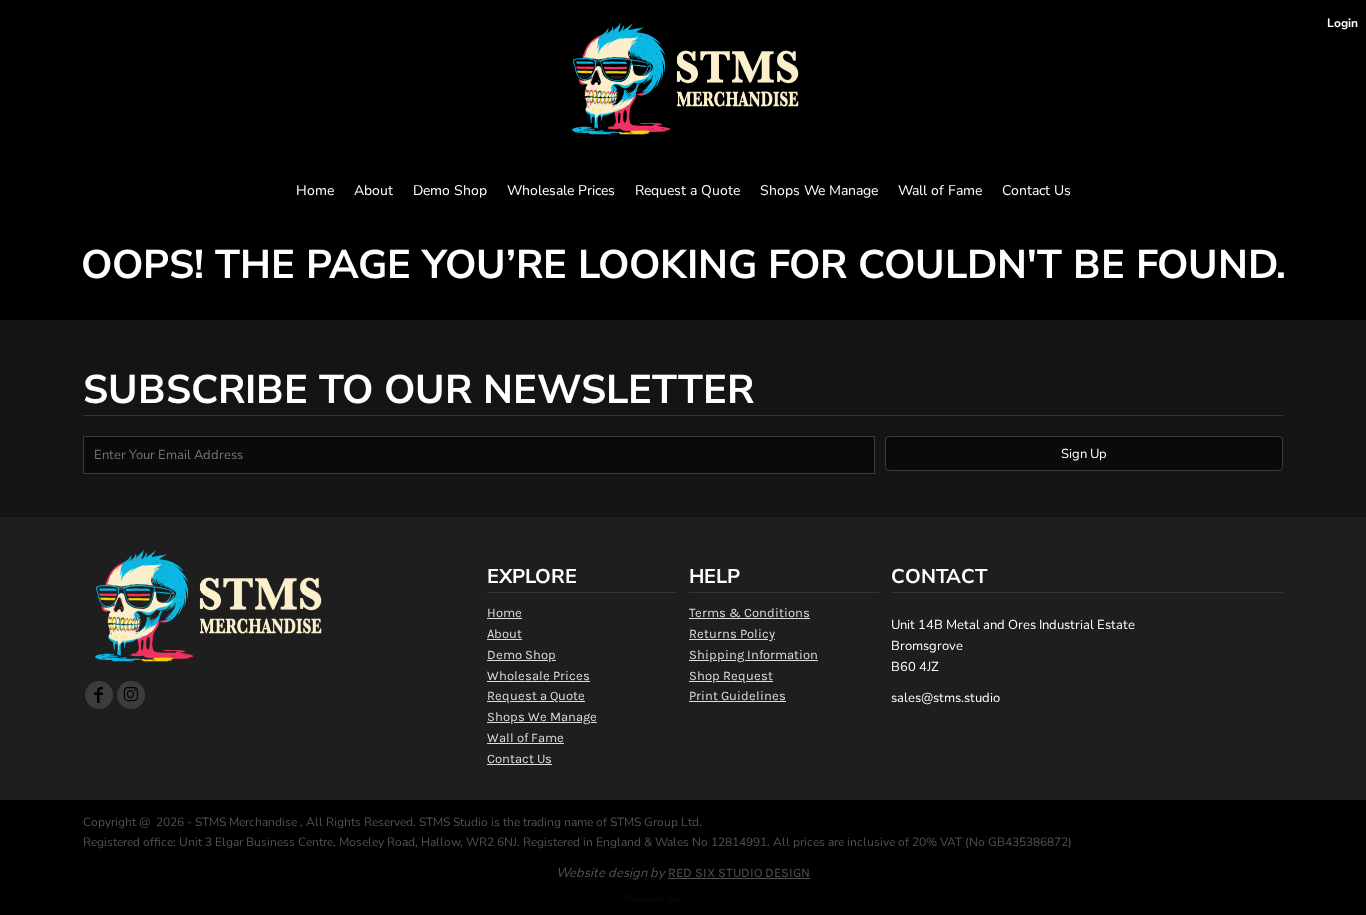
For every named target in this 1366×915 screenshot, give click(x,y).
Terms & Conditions (749, 612)
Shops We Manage (542, 716)
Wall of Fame (525, 737)
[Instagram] (131, 695)
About (504, 633)
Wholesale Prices (538, 675)
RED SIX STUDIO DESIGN (739, 872)
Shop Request (731, 675)
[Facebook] (99, 695)
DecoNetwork (712, 900)
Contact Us (519, 758)
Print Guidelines (737, 695)
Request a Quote (536, 695)
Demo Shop (521, 654)
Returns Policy (732, 633)
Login (1342, 23)
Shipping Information (753, 654)
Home (504, 612)
